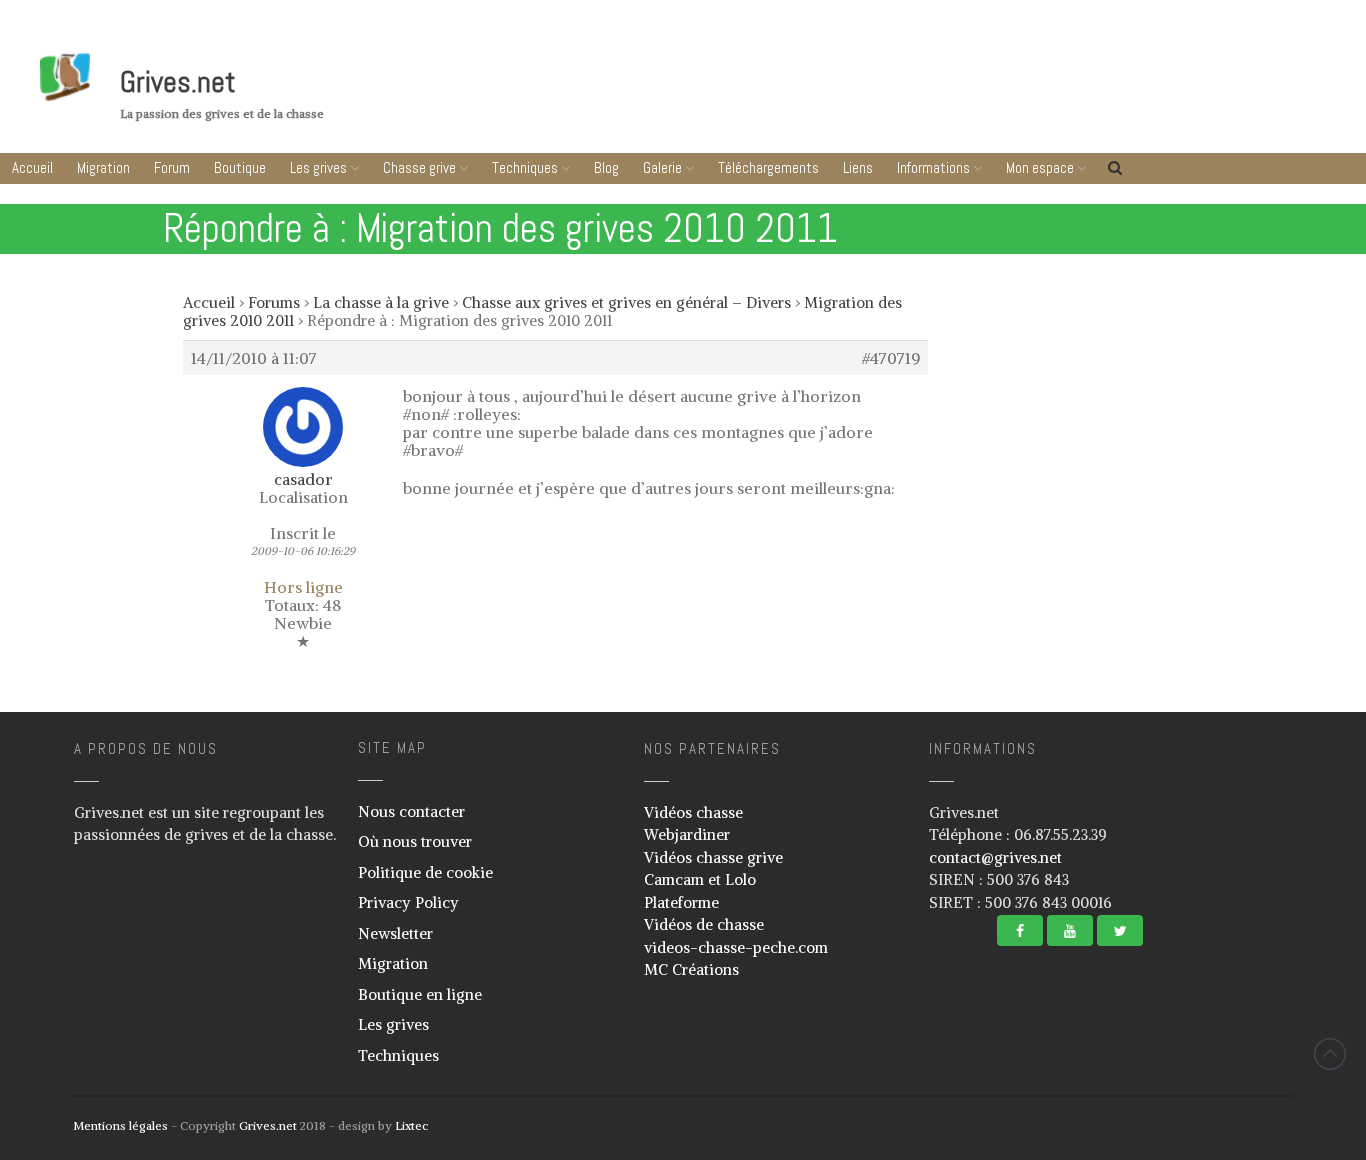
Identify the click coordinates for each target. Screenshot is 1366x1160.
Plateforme (681, 902)
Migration (103, 167)
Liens (858, 167)
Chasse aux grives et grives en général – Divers (626, 302)
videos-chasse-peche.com (736, 947)
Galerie (662, 167)
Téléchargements (768, 167)
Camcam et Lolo (700, 879)
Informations (933, 167)
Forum (172, 167)
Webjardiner (687, 834)
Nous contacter (411, 811)
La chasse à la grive (381, 302)
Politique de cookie (425, 872)
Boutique (240, 167)
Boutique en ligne (420, 994)
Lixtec (411, 1125)
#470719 (891, 358)
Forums (274, 302)
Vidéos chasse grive (713, 857)
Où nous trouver (415, 841)
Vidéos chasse (693, 812)
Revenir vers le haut (1330, 1054)
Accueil (32, 167)
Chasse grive (419, 167)
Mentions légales (120, 1125)
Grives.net (178, 82)
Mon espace (1040, 167)
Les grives (318, 167)
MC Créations (691, 969)
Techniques (525, 167)
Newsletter (395, 933)
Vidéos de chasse (704, 924)
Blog (606, 167)
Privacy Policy (408, 902)
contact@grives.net (995, 857)
